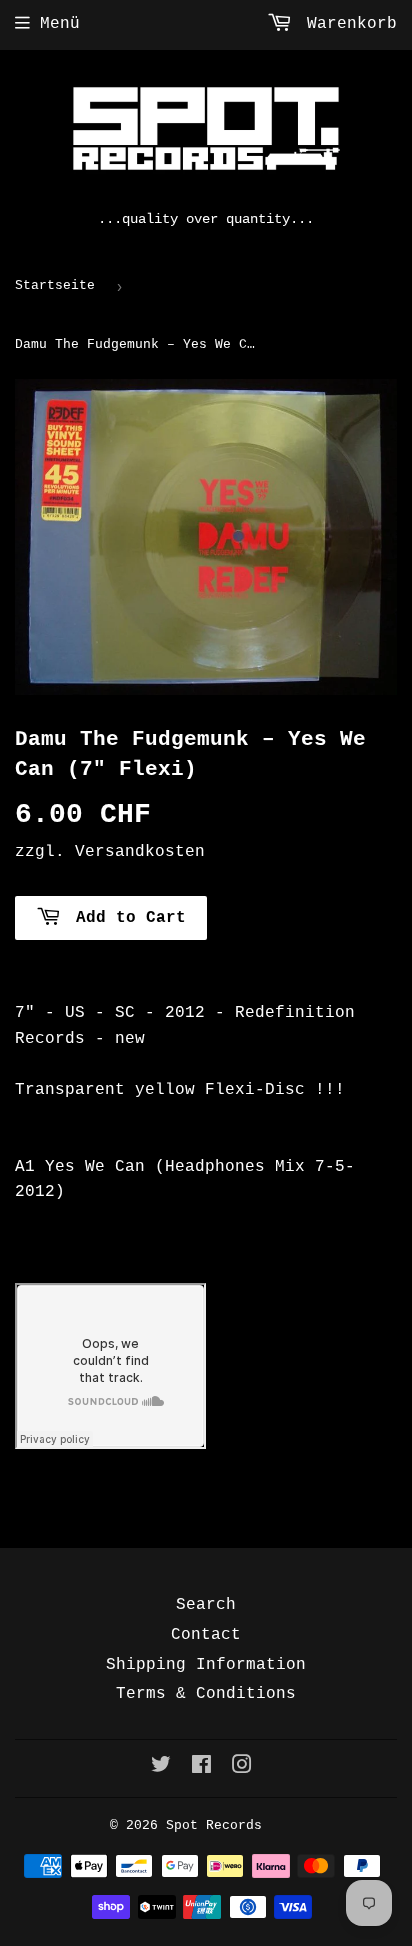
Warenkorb (347, 24)
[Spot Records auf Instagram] (242, 1768)
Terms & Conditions (206, 1694)
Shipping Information (206, 1665)
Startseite (55, 285)
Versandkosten (140, 852)
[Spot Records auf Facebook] (201, 1768)
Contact (206, 1635)
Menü (60, 24)
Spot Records (214, 1825)
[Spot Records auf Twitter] (161, 1768)
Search (206, 1605)
